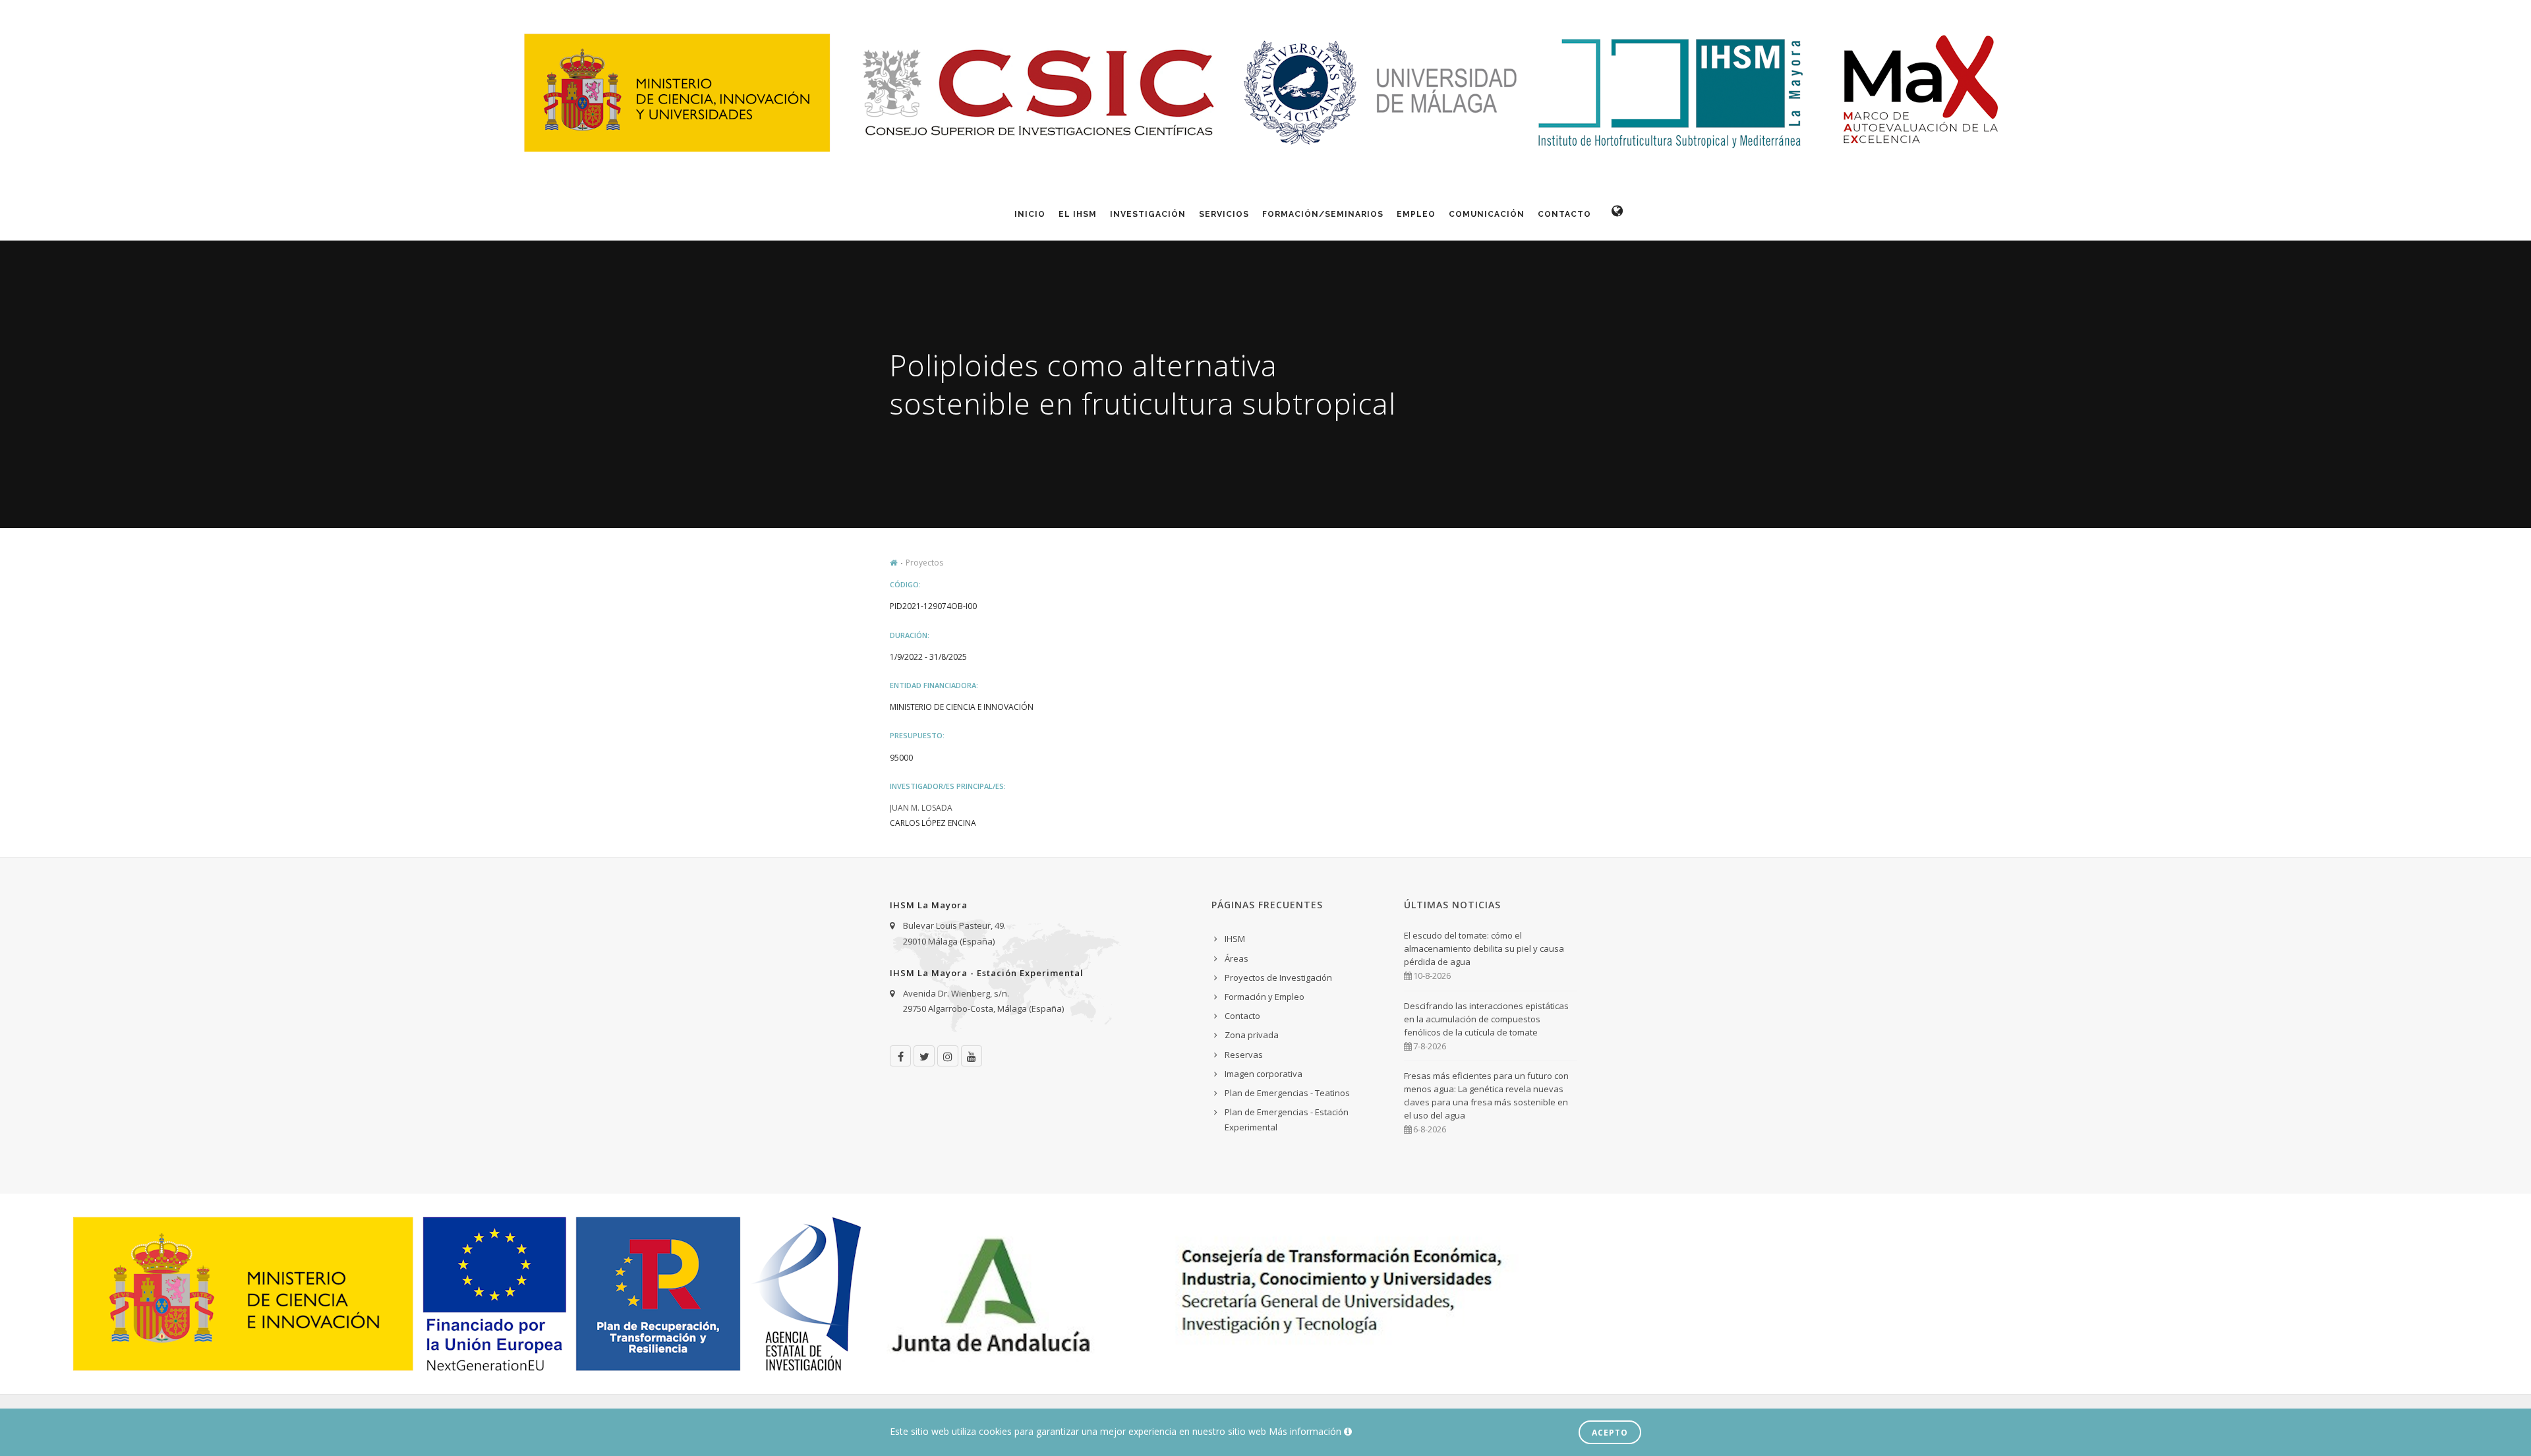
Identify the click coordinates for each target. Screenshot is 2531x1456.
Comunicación (1487, 214)
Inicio (1030, 214)
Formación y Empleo (1265, 997)
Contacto (1564, 214)
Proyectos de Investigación (1278, 977)
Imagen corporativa (1264, 1074)
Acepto (1610, 1433)
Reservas (1244, 1055)
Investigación (1148, 214)
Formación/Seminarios (1323, 214)
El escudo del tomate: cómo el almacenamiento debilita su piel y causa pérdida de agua (1484, 948)
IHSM (1235, 939)
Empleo (1416, 214)
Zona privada (1252, 1035)
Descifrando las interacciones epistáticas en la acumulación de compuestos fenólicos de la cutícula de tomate (1486, 1019)
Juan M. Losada (921, 808)
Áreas (1236, 958)
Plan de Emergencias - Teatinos (1287, 1093)
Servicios (1224, 214)
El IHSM (1078, 214)
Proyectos (924, 563)
